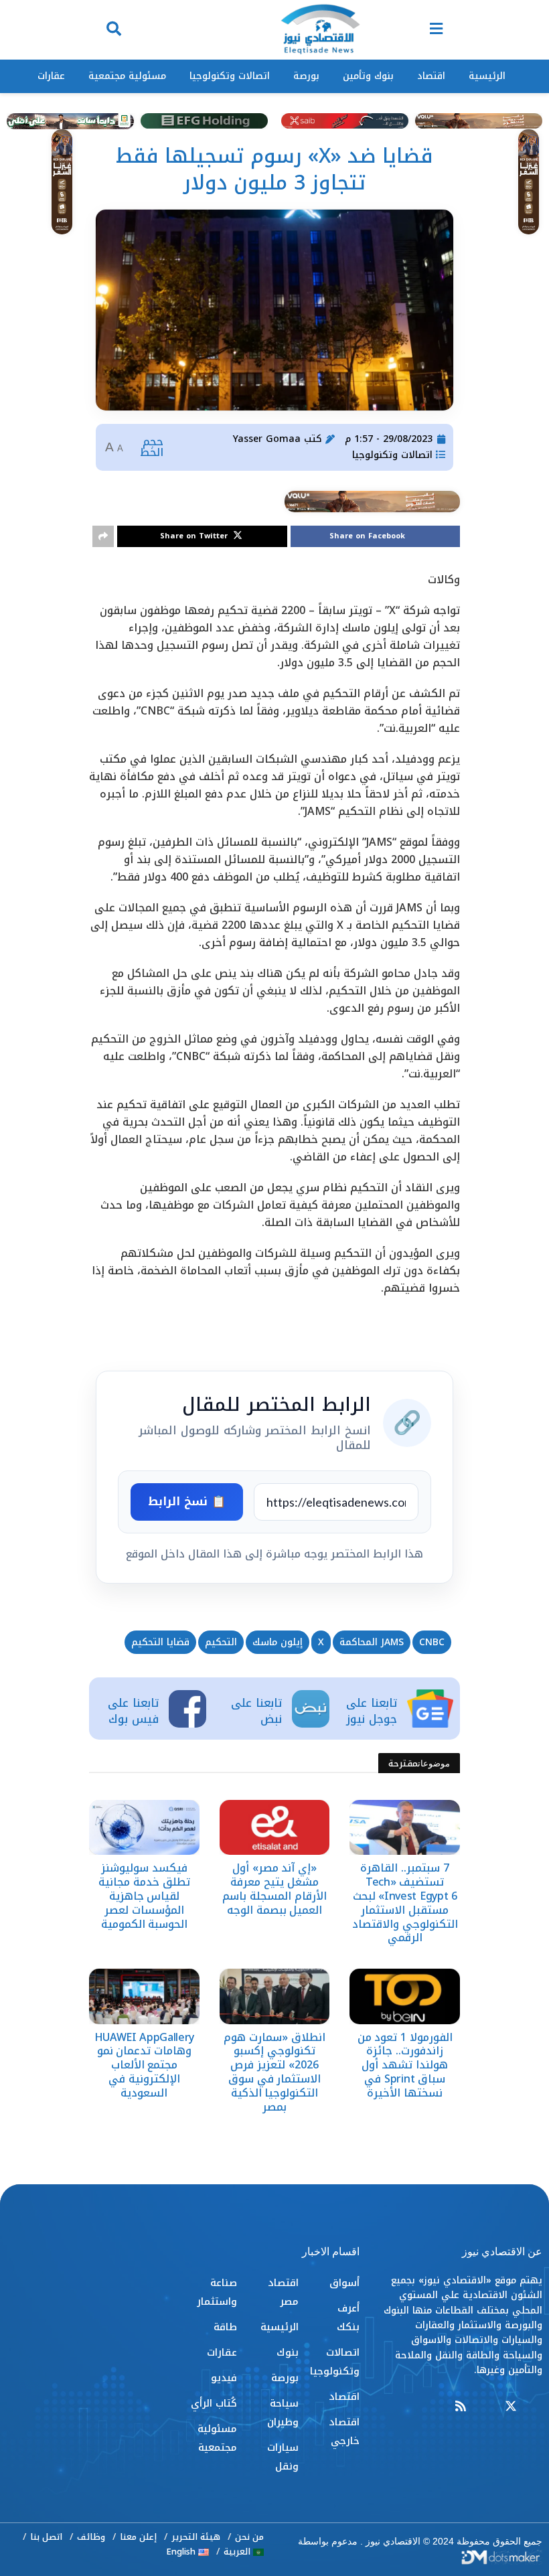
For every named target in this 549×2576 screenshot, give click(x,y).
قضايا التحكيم (160, 1642)
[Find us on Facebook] (536, 2407)
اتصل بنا (46, 2537)
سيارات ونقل (283, 2457)
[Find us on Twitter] (511, 2407)
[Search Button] (114, 30)
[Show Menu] (436, 30)
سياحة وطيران (283, 2413)
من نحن (249, 2537)
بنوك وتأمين (368, 76)
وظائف (91, 2537)
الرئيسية (487, 76)
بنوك (288, 2352)
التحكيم (221, 1642)
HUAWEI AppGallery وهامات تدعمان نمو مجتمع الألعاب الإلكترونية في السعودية (145, 2065)
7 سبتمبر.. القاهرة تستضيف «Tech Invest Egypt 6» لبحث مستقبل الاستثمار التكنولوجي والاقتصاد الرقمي (405, 1903)
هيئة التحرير (196, 2537)
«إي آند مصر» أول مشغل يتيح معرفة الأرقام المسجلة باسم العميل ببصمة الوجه (274, 1889)
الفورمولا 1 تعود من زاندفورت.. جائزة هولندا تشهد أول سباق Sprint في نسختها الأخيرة (405, 2065)
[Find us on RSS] (461, 2407)
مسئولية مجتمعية (127, 76)
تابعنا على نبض (256, 1711)
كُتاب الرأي (214, 2403)
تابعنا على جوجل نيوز (372, 1711)
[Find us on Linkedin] (485, 2407)
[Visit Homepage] (320, 30)
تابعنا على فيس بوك (133, 1711)
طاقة (225, 2327)
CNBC (432, 1642)
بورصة (306, 76)
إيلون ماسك (278, 1642)
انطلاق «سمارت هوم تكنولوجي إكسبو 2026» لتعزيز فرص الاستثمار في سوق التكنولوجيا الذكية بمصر (274, 2072)
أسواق (344, 2283)
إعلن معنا (138, 2537)
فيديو (224, 2378)
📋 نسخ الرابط (187, 1501)
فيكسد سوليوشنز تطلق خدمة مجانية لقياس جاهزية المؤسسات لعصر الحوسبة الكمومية (144, 1896)
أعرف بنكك (348, 2318)
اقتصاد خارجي (344, 2431)
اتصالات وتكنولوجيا (230, 76)
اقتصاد (431, 76)
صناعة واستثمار (217, 2292)
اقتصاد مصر (283, 2292)
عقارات (51, 76)
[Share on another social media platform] (103, 536)
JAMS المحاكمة (372, 1642)
